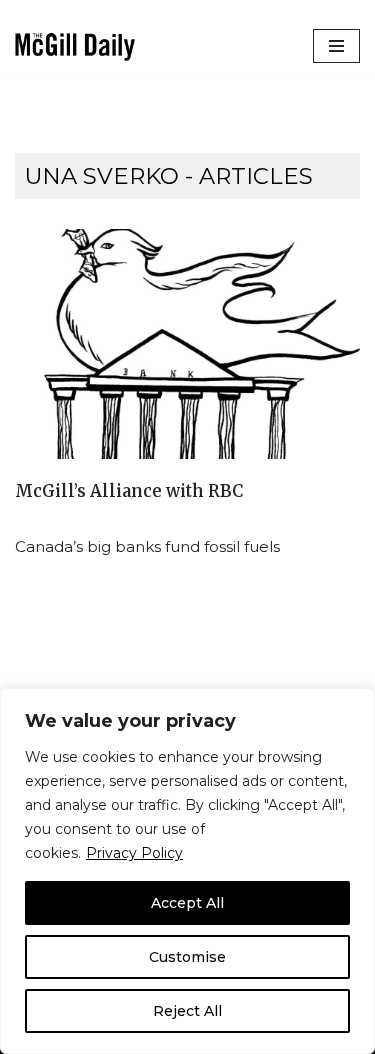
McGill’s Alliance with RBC (129, 491)
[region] (187, 871)
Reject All (187, 1011)
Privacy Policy (134, 853)
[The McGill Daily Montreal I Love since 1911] (75, 46)
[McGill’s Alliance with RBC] (187, 344)
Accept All (187, 903)
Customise (187, 957)
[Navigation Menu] (336, 46)
